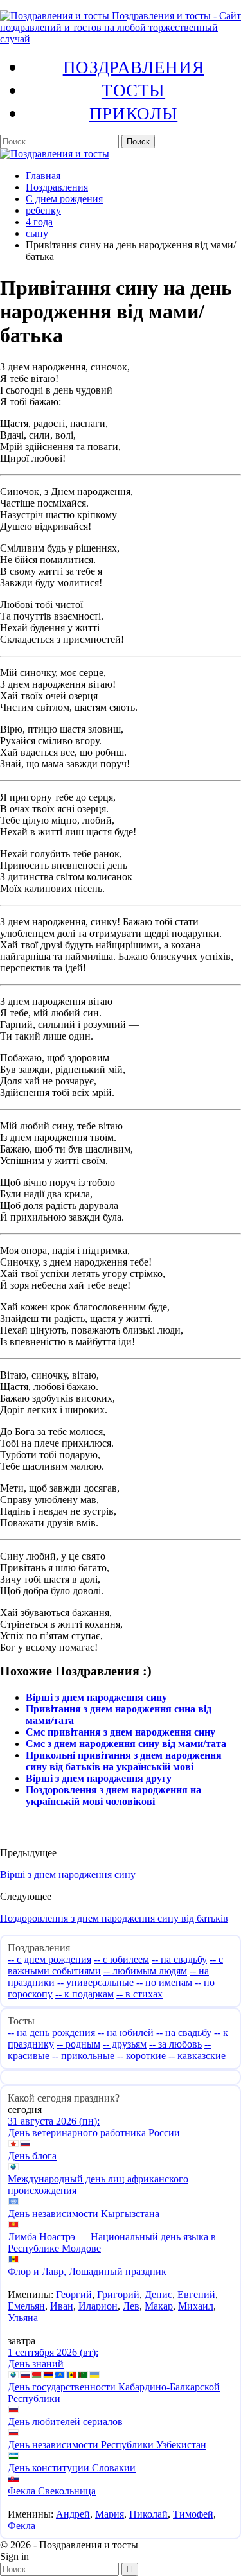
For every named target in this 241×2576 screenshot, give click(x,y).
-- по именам (164, 1982)
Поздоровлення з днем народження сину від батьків (114, 1918)
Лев (131, 2306)
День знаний (36, 2364)
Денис (158, 2294)
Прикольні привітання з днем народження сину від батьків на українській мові (124, 1761)
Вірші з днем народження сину (96, 1697)
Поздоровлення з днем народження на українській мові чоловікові (113, 1796)
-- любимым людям (145, 1971)
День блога (32, 2156)
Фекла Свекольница (52, 2491)
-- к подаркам (85, 1994)
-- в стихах (139, 1994)
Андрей (73, 2514)
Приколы (133, 113)
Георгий (74, 2294)
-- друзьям (125, 2044)
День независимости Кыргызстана (84, 2214)
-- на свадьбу (179, 1959)
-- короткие (141, 2056)
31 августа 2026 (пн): (54, 2121)
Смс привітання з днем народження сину (121, 1732)
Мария (110, 2514)
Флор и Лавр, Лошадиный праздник (87, 2271)
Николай (148, 2514)
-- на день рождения (51, 2032)
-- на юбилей (126, 2032)
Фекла (22, 2526)
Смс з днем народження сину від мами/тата (126, 1744)
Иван (62, 2306)
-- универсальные (95, 1982)
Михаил (196, 2306)
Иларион (98, 2306)
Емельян (26, 2306)
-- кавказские (197, 2056)
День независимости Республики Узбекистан (107, 2445)
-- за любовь (175, 2044)
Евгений (196, 2294)
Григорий (118, 2294)
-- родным (78, 2044)
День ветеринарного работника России (94, 2133)
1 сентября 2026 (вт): (53, 2352)
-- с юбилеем (121, 1959)
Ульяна (23, 2318)
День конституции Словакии (72, 2468)
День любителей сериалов (65, 2422)
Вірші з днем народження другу (99, 1778)
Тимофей (193, 2514)
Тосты (133, 90)
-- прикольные (83, 2056)
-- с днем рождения (49, 1959)
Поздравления (134, 67)
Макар (159, 2306)
